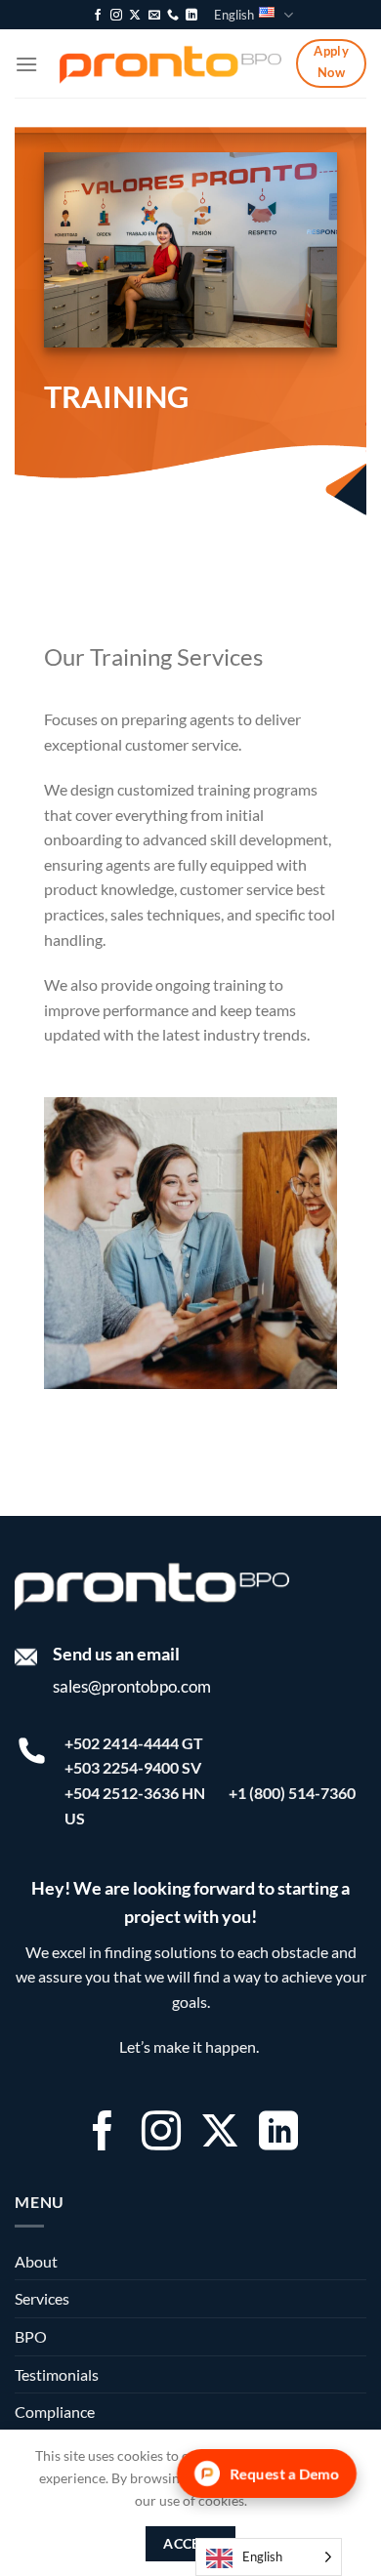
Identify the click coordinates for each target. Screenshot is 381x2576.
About (36, 2261)
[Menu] (26, 64)
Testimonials (57, 2374)
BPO (31, 2336)
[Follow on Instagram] (116, 16)
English (234, 15)
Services (42, 2298)
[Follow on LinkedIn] (191, 16)
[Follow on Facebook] (98, 16)
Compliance (55, 2412)
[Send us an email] (154, 16)
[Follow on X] (135, 16)
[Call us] (173, 16)
